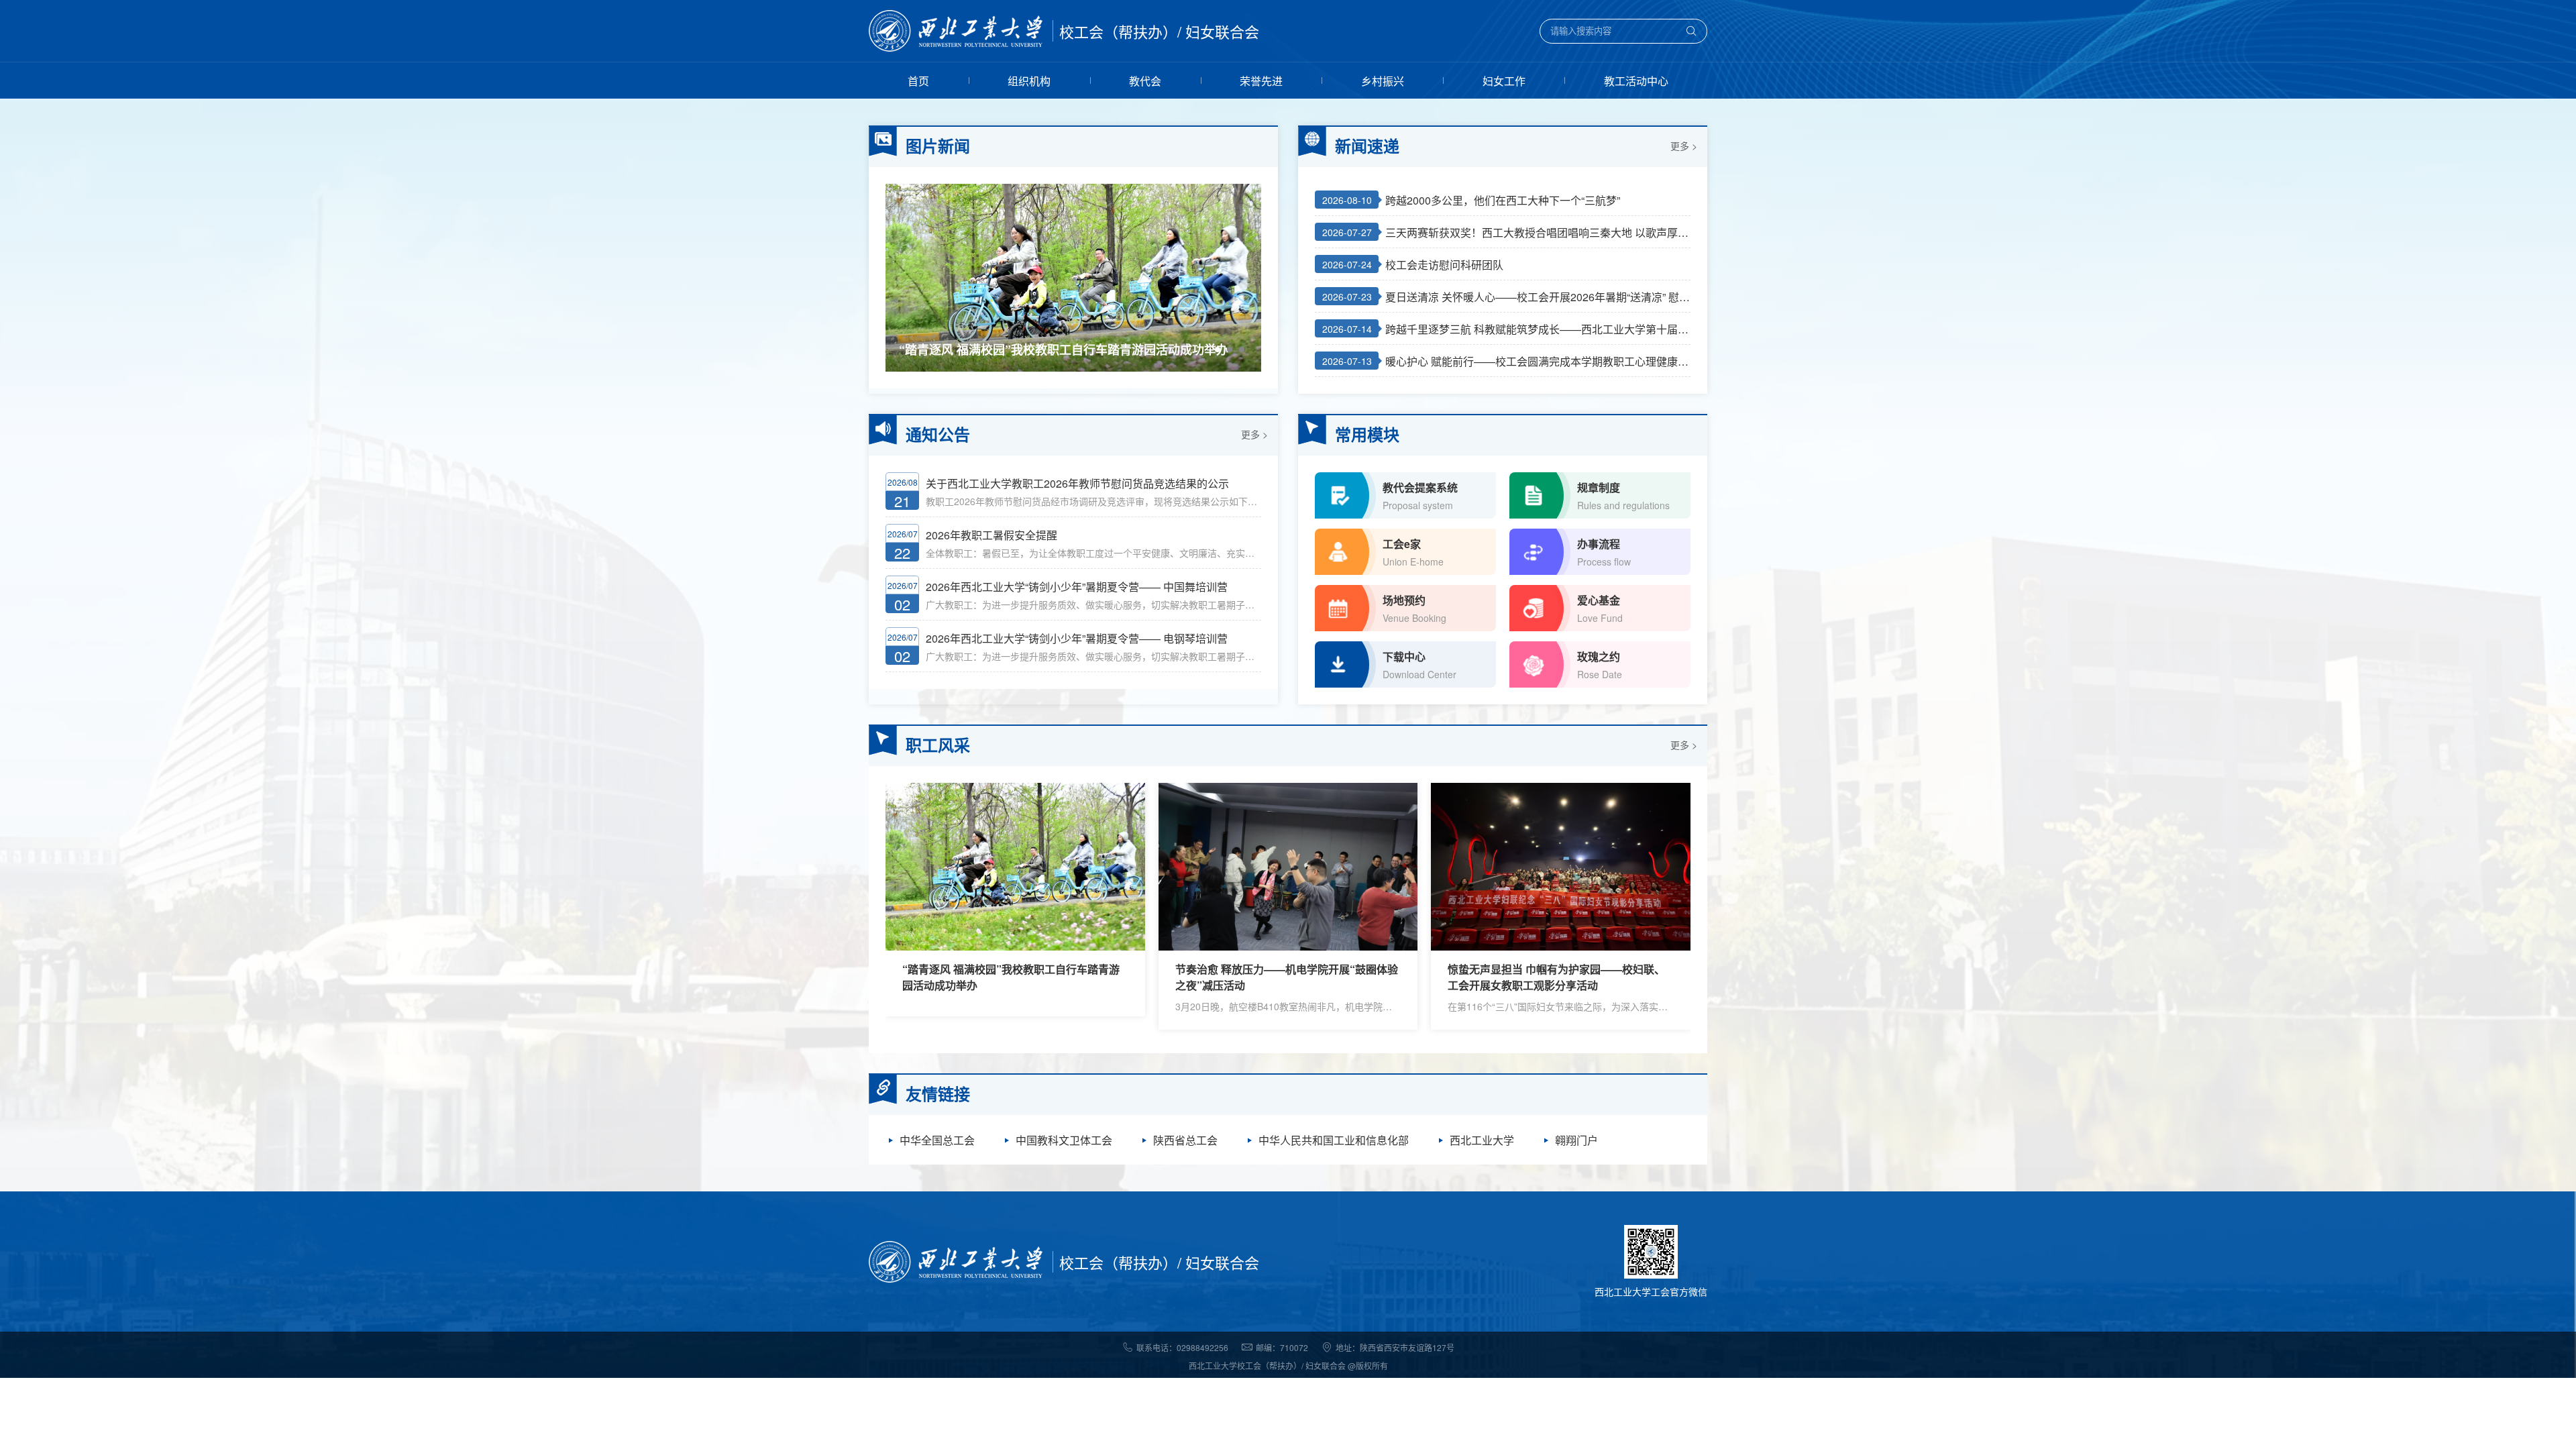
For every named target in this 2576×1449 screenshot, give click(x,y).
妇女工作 (1504, 81)
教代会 (1145, 81)
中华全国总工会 (937, 1140)
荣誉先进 (1261, 81)
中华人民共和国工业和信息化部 (1334, 1140)
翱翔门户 (1576, 1140)
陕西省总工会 (1185, 1140)
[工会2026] (956, 31)
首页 (918, 81)
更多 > (1684, 146)
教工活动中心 (1636, 81)
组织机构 (1029, 81)
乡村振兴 (1383, 81)
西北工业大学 (1482, 1140)
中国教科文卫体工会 (1064, 1140)
